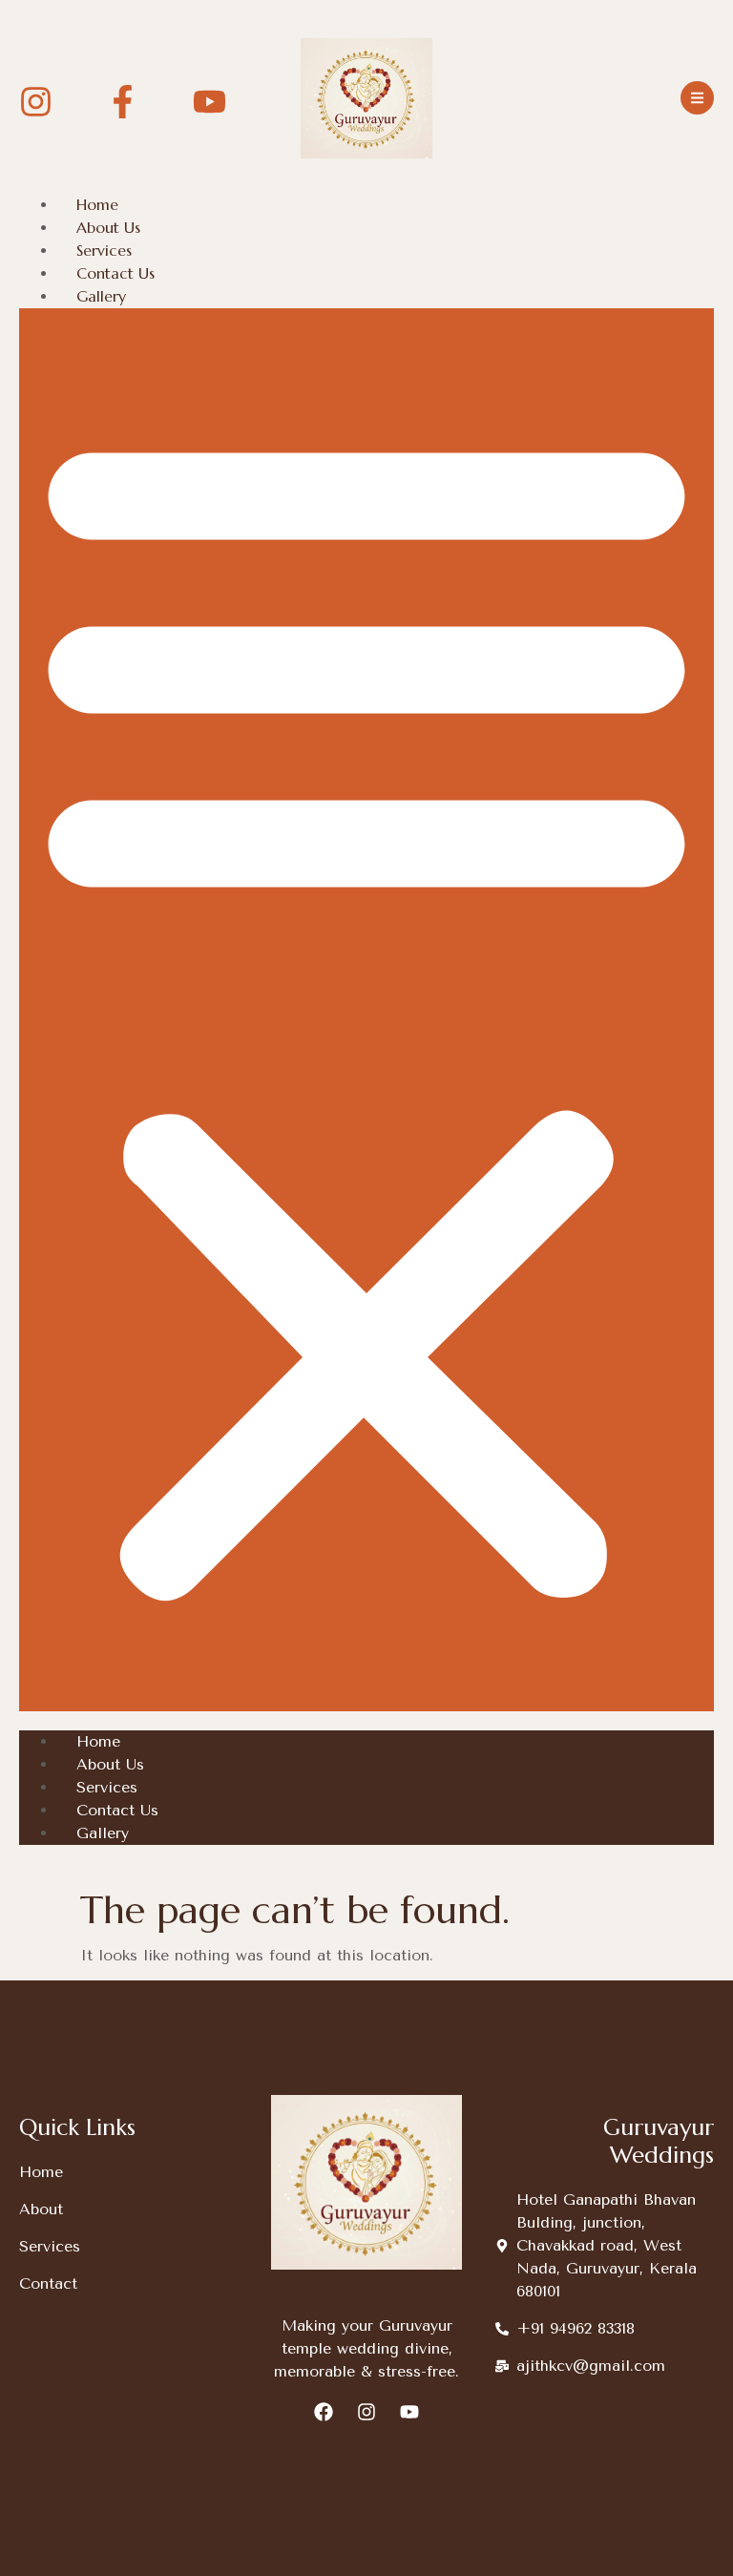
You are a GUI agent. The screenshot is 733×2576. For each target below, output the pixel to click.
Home (97, 204)
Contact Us (115, 273)
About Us (108, 227)
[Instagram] (366, 2412)
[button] (366, 1010)
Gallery (101, 296)
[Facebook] (324, 2412)
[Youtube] (409, 2412)
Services (104, 250)
